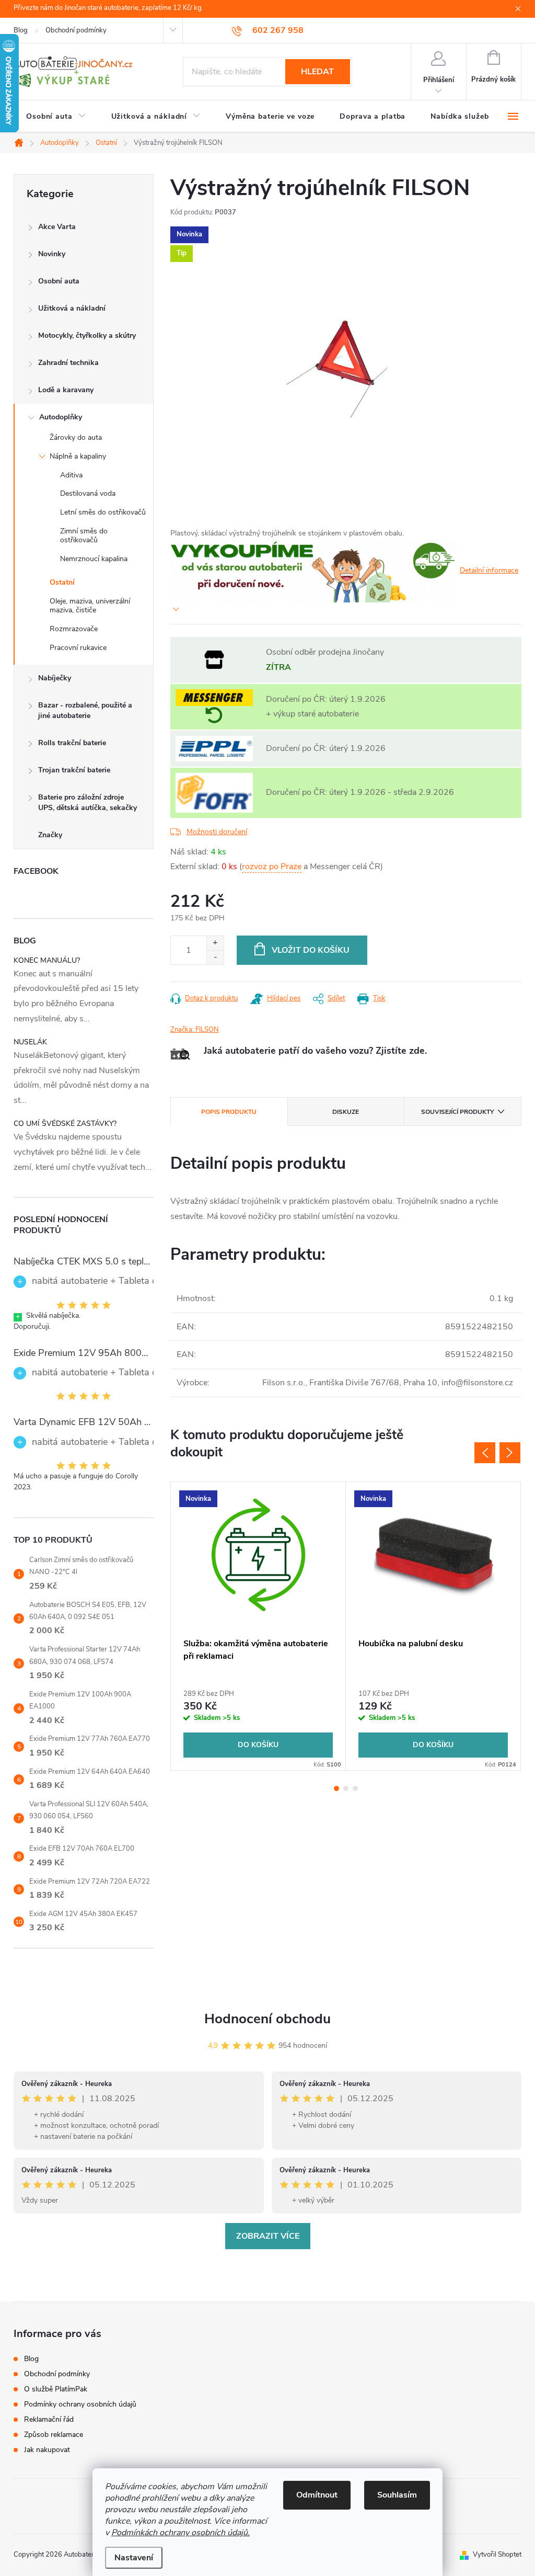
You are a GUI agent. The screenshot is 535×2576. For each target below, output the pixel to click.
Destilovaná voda (88, 493)
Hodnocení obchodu (267, 2019)
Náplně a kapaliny (78, 456)
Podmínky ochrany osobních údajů (80, 2404)
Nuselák (30, 1042)
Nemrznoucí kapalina (94, 559)
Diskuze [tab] (346, 1112)
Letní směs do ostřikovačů (103, 512)
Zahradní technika (68, 363)
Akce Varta (57, 227)
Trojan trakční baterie (74, 770)
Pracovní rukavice (78, 648)
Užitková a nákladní (72, 308)
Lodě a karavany (66, 390)
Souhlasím (397, 2495)
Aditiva (71, 475)
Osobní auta (59, 281)
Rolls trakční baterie (72, 743)
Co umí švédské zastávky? (65, 1124)
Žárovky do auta (76, 437)
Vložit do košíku (311, 950)
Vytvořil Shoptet (497, 2555)
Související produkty (457, 1112)
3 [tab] (355, 1788)
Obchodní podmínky (76, 30)
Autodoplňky (61, 417)
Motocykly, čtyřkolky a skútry (87, 335)
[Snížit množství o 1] (215, 957)
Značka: (195, 1030)
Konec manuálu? (47, 960)
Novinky (52, 254)
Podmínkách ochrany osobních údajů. (181, 2533)
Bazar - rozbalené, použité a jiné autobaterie (85, 710)
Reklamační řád (49, 2419)
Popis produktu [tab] (229, 1112)
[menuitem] (56, 117)
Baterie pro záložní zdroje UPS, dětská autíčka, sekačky (88, 802)
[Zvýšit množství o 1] (215, 943)
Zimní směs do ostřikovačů (84, 535)
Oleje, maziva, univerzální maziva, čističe (90, 606)
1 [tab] (336, 1788)
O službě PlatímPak (56, 2389)
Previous (485, 1453)
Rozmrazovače (74, 629)
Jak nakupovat (47, 2450)
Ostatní (62, 582)
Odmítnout (317, 2495)
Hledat (317, 72)
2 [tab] (346, 1788)
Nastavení (134, 2558)
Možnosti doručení (217, 832)
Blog (21, 30)
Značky (50, 835)
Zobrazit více (268, 2236)
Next (510, 1453)
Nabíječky (55, 678)
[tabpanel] (258, 1626)
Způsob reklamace (54, 2435)
